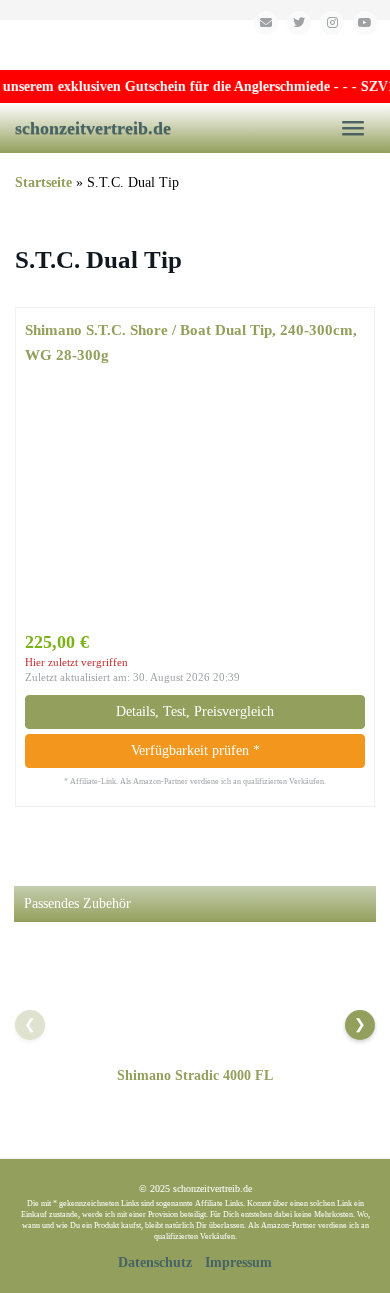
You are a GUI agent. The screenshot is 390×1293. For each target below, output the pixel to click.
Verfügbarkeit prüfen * (195, 750)
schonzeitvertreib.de (93, 128)
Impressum (238, 1262)
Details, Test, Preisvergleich (195, 711)
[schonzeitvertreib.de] (195, 45)
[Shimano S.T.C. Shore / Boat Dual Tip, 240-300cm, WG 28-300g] (195, 498)
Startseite (43, 182)
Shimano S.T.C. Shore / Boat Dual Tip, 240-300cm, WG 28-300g (191, 342)
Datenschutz (155, 1262)
